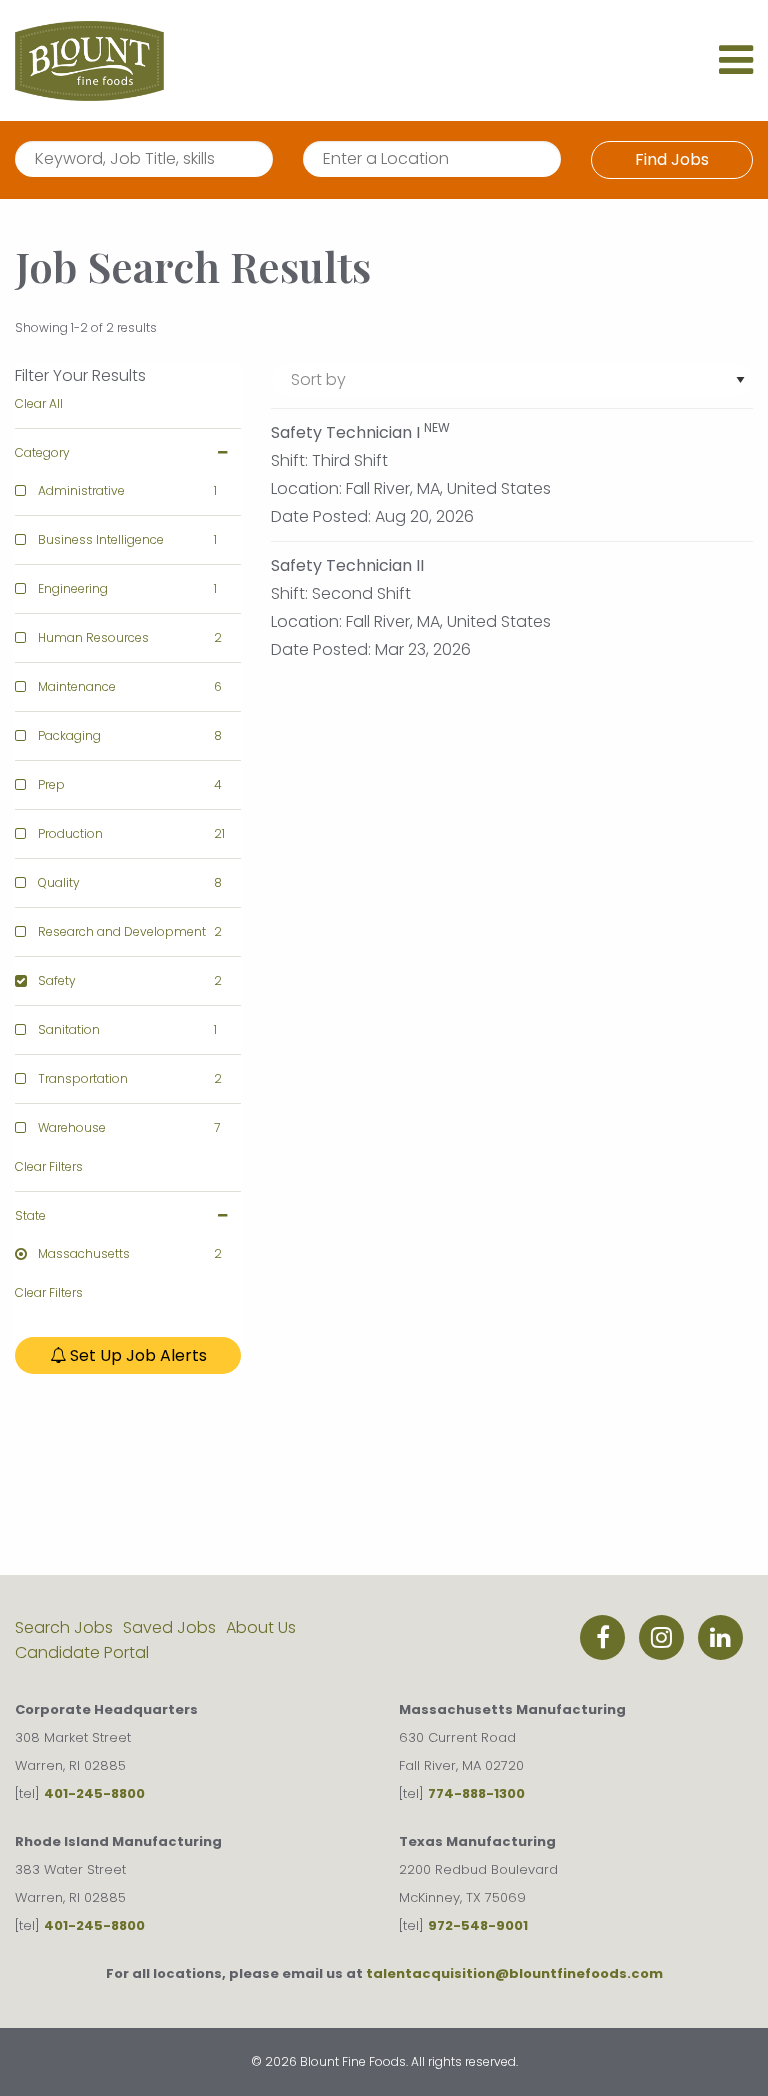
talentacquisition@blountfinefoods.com (514, 1973)
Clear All (39, 403)
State (30, 1215)
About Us (261, 1627)
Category (42, 452)
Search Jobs (64, 1627)
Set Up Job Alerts (136, 1355)
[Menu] (736, 68)
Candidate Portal (82, 1652)
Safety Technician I (345, 432)
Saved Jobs (169, 1627)
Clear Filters (49, 1166)
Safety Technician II (347, 565)
